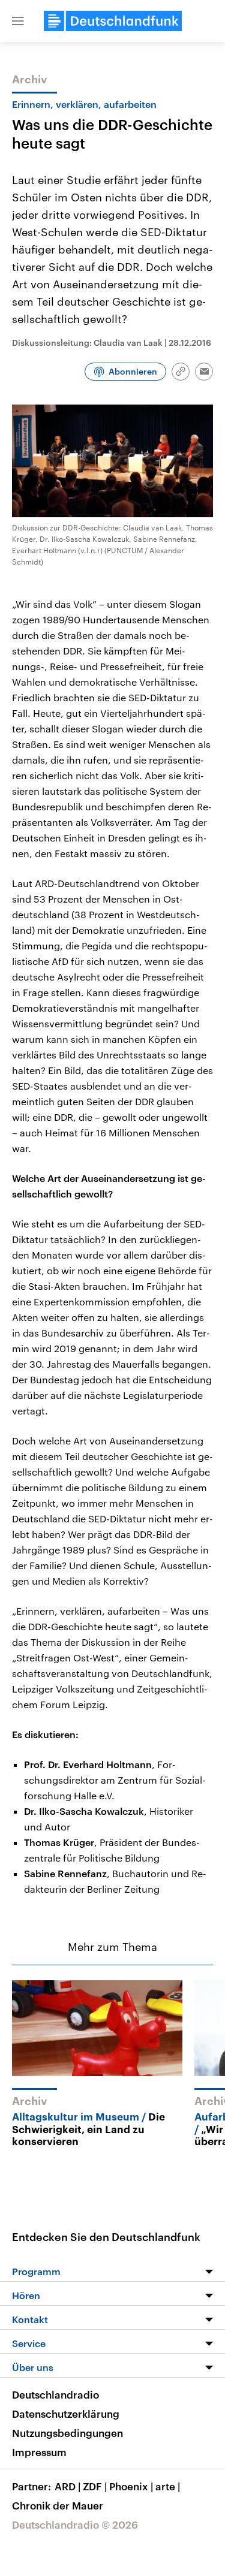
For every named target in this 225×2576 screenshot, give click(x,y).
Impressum (39, 2452)
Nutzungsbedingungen (67, 2433)
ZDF (95, 2486)
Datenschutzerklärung (66, 2414)
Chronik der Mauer (58, 2505)
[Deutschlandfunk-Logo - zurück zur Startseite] (113, 21)
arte (168, 2486)
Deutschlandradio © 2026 (75, 2524)
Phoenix (131, 2486)
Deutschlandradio (55, 2394)
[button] (18, 21)
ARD (67, 2486)
